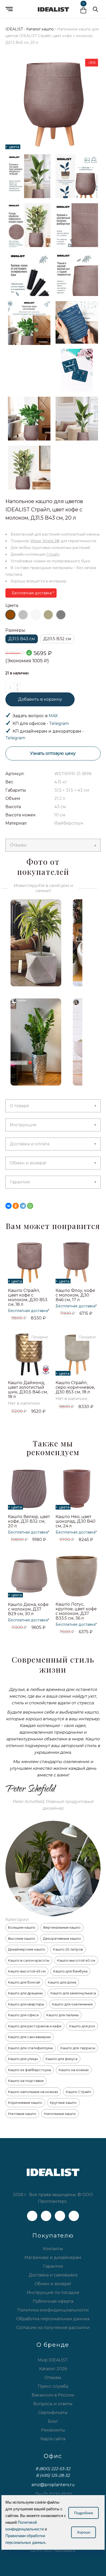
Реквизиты (53, 2430)
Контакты (53, 2249)
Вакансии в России (53, 2395)
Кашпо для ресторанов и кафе (35, 2026)
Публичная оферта (53, 2301)
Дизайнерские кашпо (27, 1949)
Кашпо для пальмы (63, 2015)
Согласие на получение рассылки (53, 2328)
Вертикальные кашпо (62, 1927)
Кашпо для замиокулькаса (73, 1993)
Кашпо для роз (82, 2026)
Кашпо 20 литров (68, 1949)
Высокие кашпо (22, 1938)
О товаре (19, 1106)
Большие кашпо (22, 1927)
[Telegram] (23, 1206)
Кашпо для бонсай (24, 1982)
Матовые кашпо (22, 2114)
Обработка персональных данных (53, 2319)
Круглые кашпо (63, 2103)
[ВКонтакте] (8, 1206)
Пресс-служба (53, 2386)
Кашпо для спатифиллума (30, 2048)
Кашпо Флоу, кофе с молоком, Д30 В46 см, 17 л (75, 1295)
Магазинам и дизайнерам (53, 2257)
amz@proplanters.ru (53, 2485)
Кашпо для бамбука (70, 1971)
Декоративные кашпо (62, 1938)
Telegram (59, 723)
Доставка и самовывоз (53, 2275)
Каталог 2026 (53, 2369)
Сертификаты (53, 2413)
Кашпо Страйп (78, 2092)
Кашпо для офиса (23, 2015)
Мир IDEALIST (53, 2360)
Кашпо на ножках (74, 2070)
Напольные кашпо (60, 2114)
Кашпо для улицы (23, 2059)
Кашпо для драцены (25, 1993)
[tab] (53, 845)
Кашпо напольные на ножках (33, 2092)
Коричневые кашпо (25, 2103)
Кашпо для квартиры (26, 2004)
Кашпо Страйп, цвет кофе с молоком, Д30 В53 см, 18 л (28, 1297)
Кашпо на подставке (26, 2081)
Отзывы (18, 845)
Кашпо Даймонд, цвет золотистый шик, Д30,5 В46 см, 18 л (28, 1390)
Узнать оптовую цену (53, 753)
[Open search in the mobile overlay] (95, 9)
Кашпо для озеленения (72, 2004)
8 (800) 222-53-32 (53, 2469)
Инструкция (23, 1125)
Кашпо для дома (62, 1982)
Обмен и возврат (28, 1163)
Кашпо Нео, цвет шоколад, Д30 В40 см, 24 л (76, 1521)
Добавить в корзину (40, 699)
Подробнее (84, 2513)
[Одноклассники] (16, 1206)
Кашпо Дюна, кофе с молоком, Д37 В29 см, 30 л (28, 1609)
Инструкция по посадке (53, 2293)
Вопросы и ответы (53, 2404)
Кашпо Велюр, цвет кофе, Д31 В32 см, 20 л (29, 1521)
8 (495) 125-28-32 (53, 2475)
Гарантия (20, 1182)
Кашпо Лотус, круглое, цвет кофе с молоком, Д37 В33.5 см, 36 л (76, 1611)
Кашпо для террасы (78, 2048)
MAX (53, 716)
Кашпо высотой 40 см (76, 1960)
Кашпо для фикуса (61, 2059)
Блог (53, 2421)
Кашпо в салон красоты (29, 1960)
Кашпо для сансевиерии (29, 2037)
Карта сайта (53, 2439)
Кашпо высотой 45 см (27, 1971)
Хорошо (84, 2532)
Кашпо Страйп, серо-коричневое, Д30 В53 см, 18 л (75, 1387)
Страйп (53, 554)
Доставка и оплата (30, 1144)
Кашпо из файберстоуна (29, 2070)
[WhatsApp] (30, 1206)
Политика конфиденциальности (53, 2310)
